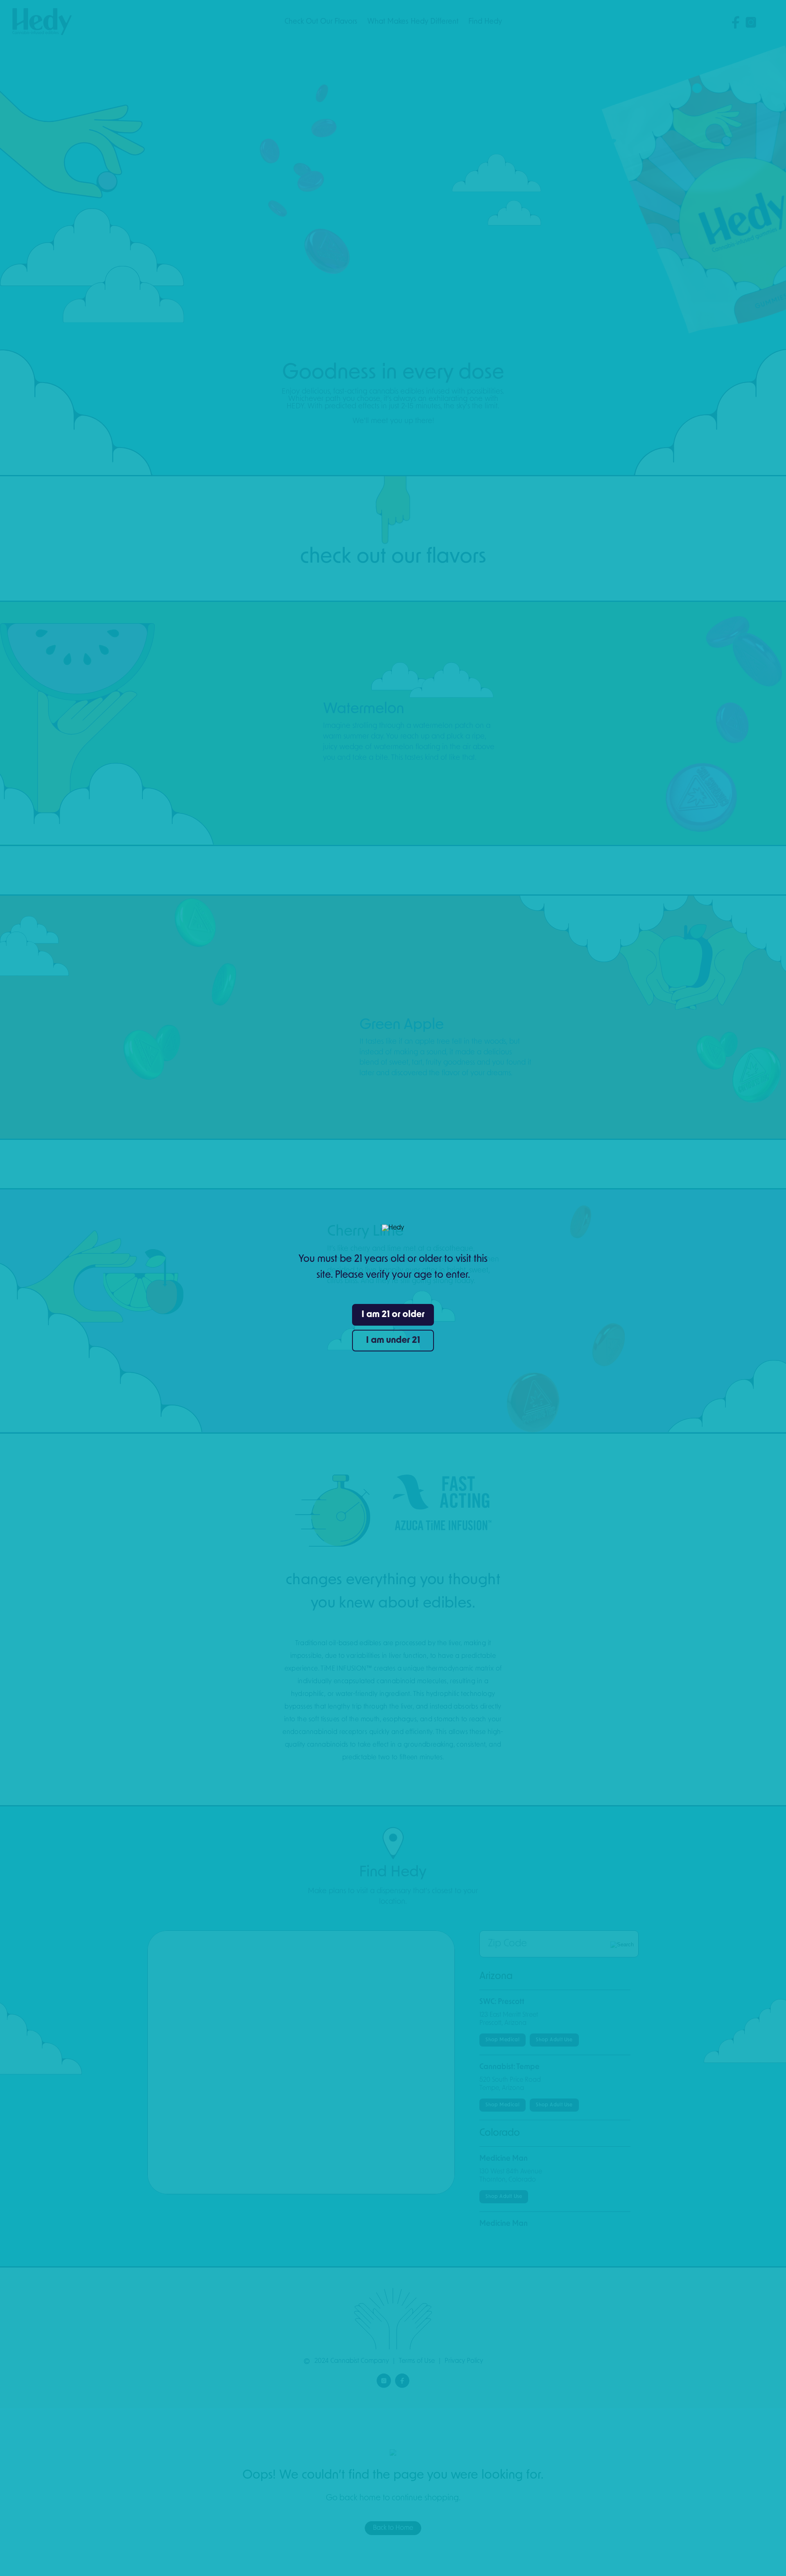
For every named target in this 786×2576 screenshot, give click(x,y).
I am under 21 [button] (393, 1341)
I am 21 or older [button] (393, 1315)
